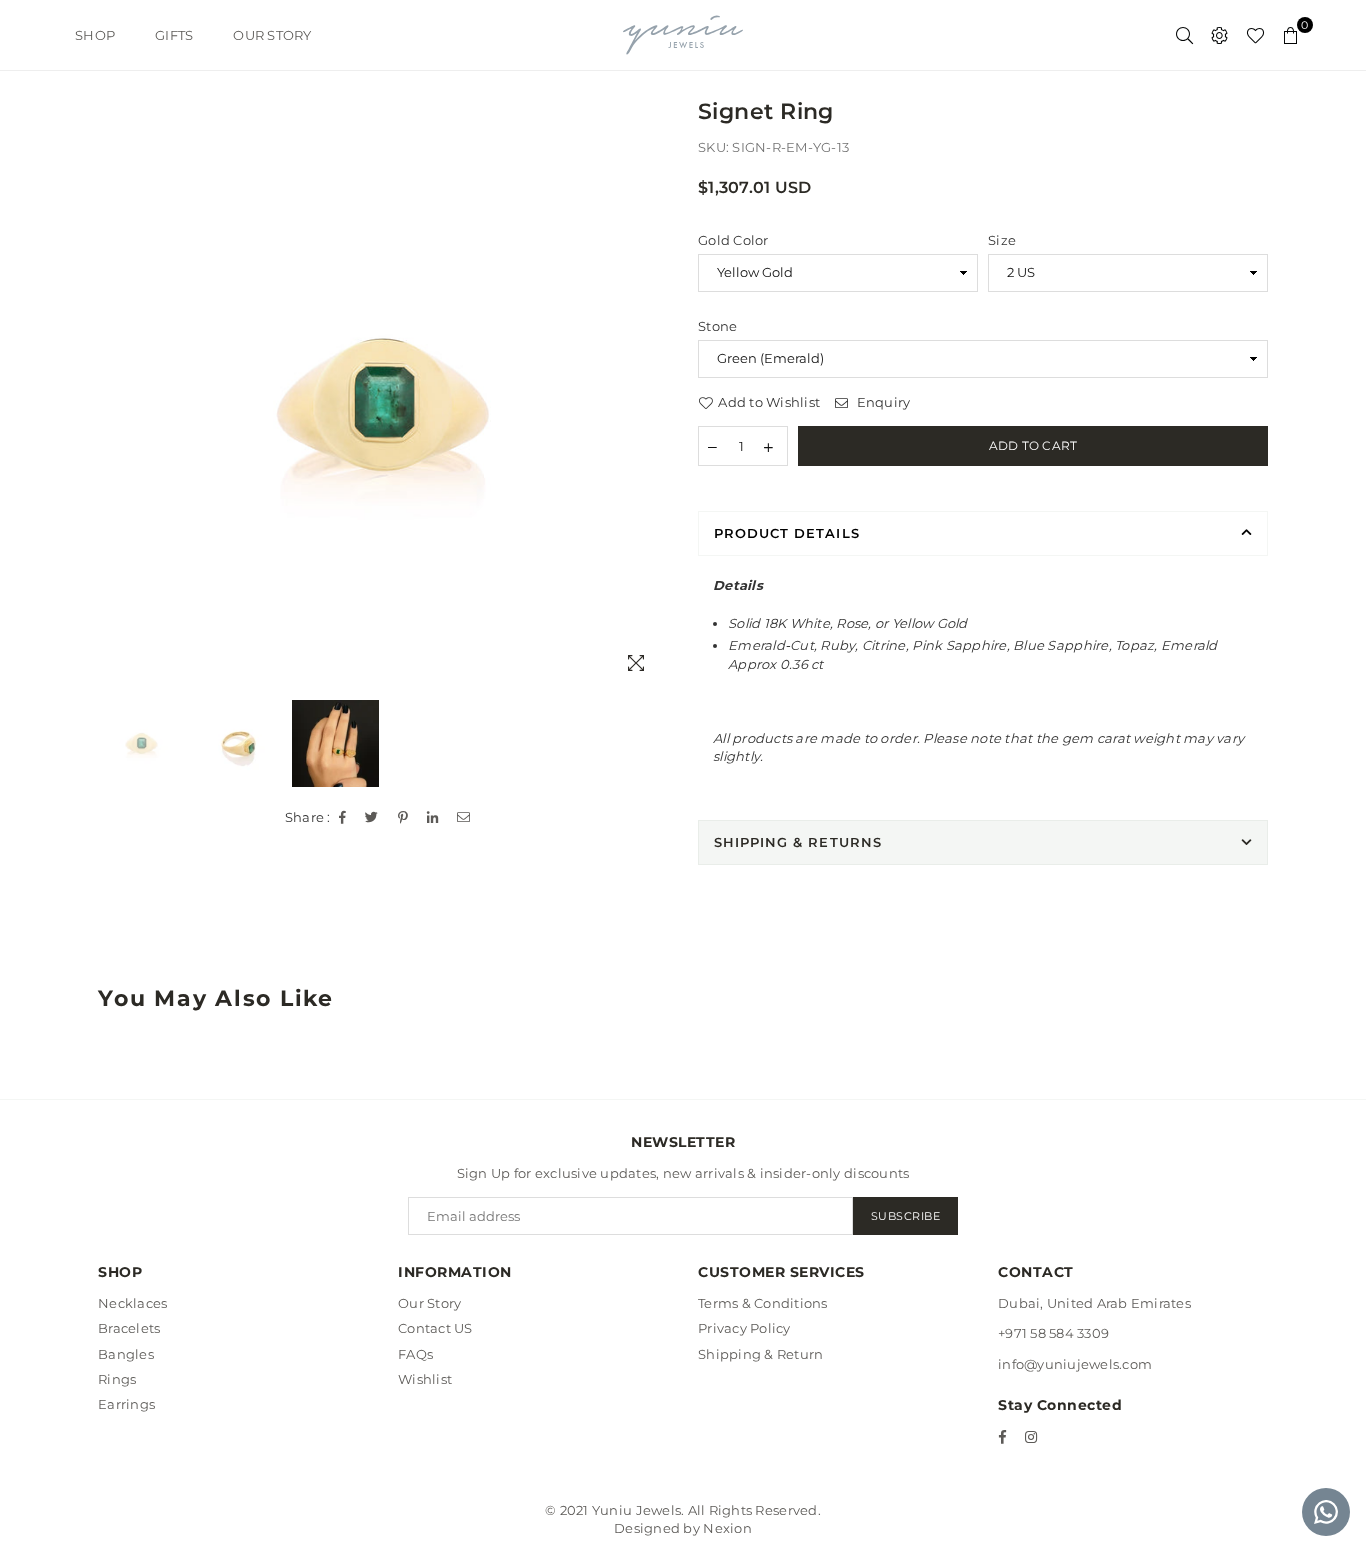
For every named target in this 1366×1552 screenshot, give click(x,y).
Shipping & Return (760, 1354)
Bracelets (129, 1328)
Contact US (435, 1328)
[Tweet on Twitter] (372, 818)
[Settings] (1219, 35)
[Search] (1184, 35)
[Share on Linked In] (433, 818)
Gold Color (733, 240)
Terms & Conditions (763, 1303)
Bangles (126, 1354)
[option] (383, 405)
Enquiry (881, 402)
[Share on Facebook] (343, 818)
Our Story (272, 35)
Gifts (174, 35)
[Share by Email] (464, 818)
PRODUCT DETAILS (787, 533)
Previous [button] (115, 405)
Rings (117, 1379)
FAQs (415, 1354)
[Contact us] (1326, 1512)
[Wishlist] (1255, 35)
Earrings (126, 1404)
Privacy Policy (744, 1328)
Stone (717, 326)
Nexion (727, 1528)
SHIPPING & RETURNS (798, 842)
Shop (95, 35)
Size (1002, 240)
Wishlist (425, 1379)
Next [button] (650, 405)
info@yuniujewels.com (1075, 1364)
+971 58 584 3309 (1053, 1333)
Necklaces (132, 1303)
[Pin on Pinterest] (403, 818)
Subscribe (906, 1216)
